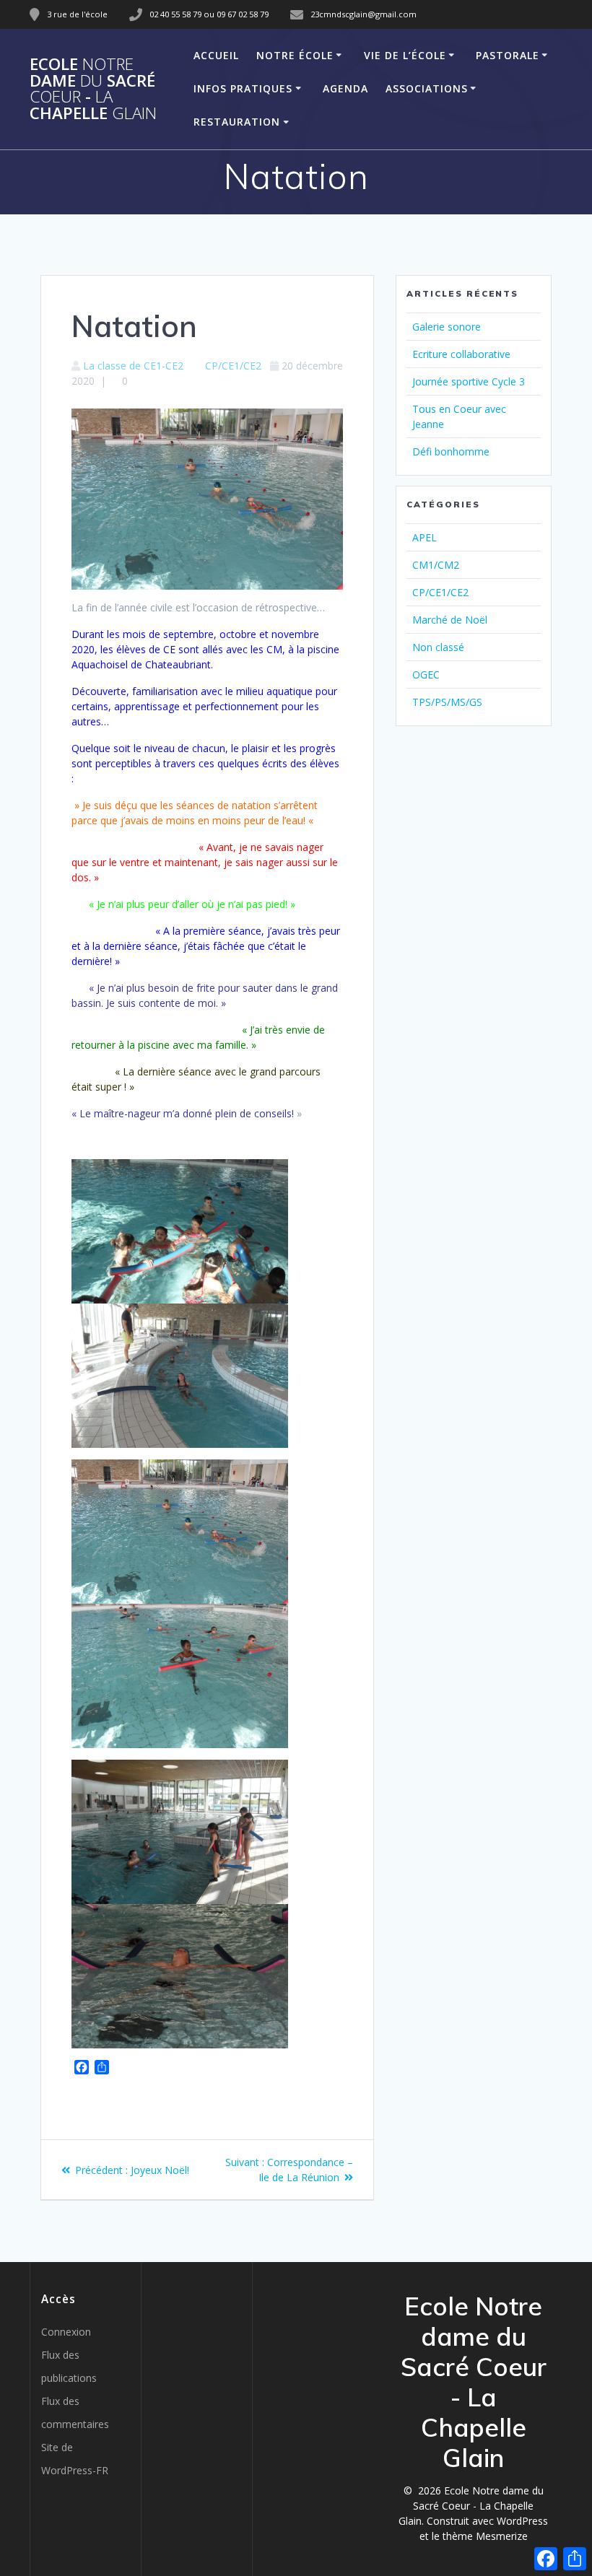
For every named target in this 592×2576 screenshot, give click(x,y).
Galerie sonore (447, 327)
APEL (425, 537)
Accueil (216, 55)
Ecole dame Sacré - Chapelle (93, 89)
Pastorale (508, 55)
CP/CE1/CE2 (233, 366)
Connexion (66, 2332)
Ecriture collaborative (461, 354)
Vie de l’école (405, 55)
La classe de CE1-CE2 (133, 366)
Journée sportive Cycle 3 (469, 381)
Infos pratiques (243, 88)
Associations (427, 88)
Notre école (295, 55)
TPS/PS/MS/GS (447, 702)
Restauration (237, 122)
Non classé (438, 647)
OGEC (426, 674)
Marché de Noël (450, 620)
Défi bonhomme (451, 451)
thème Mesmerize (485, 2536)
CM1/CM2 (436, 565)
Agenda (345, 88)
